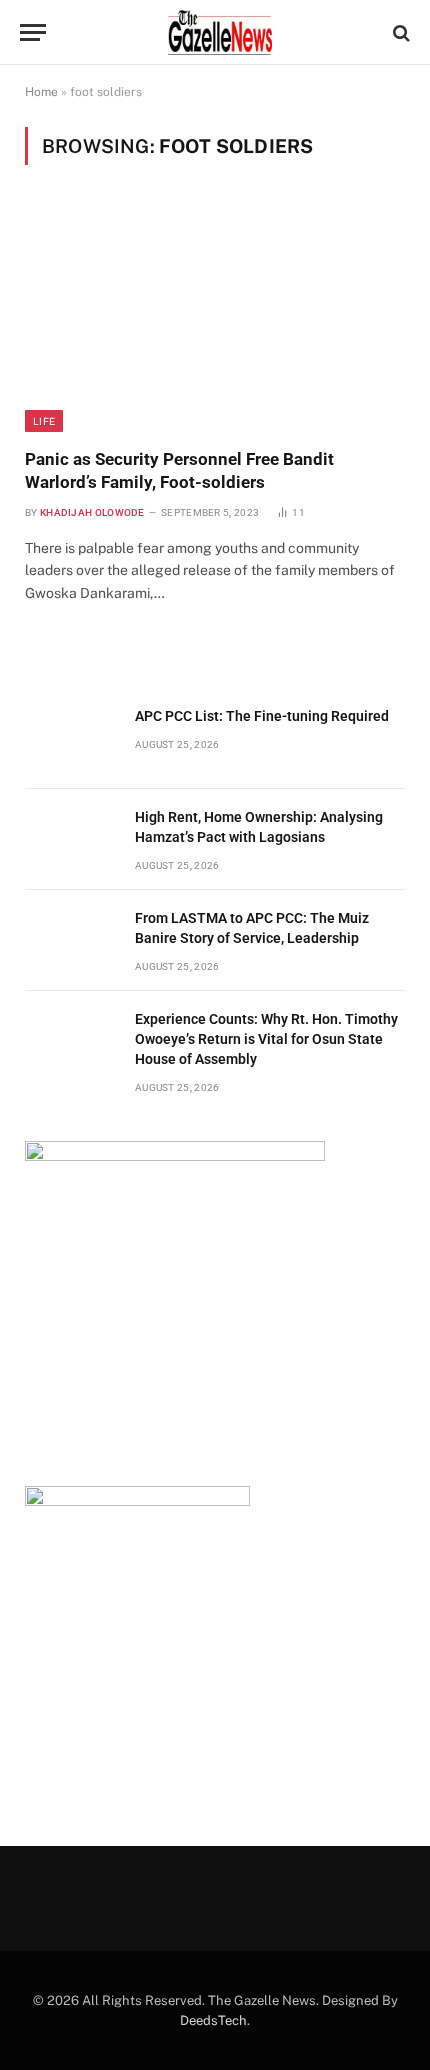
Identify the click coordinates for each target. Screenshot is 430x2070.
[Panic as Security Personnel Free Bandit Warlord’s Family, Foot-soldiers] (215, 318)
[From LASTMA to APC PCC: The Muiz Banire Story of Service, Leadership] (71, 940)
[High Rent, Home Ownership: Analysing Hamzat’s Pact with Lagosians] (71, 839)
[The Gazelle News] (220, 32)
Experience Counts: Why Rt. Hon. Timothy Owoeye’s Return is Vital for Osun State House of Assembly (266, 1039)
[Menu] (33, 32)
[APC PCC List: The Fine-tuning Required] (71, 738)
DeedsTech (213, 2020)
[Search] (399, 32)
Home (41, 92)
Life (44, 421)
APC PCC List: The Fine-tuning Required (262, 716)
